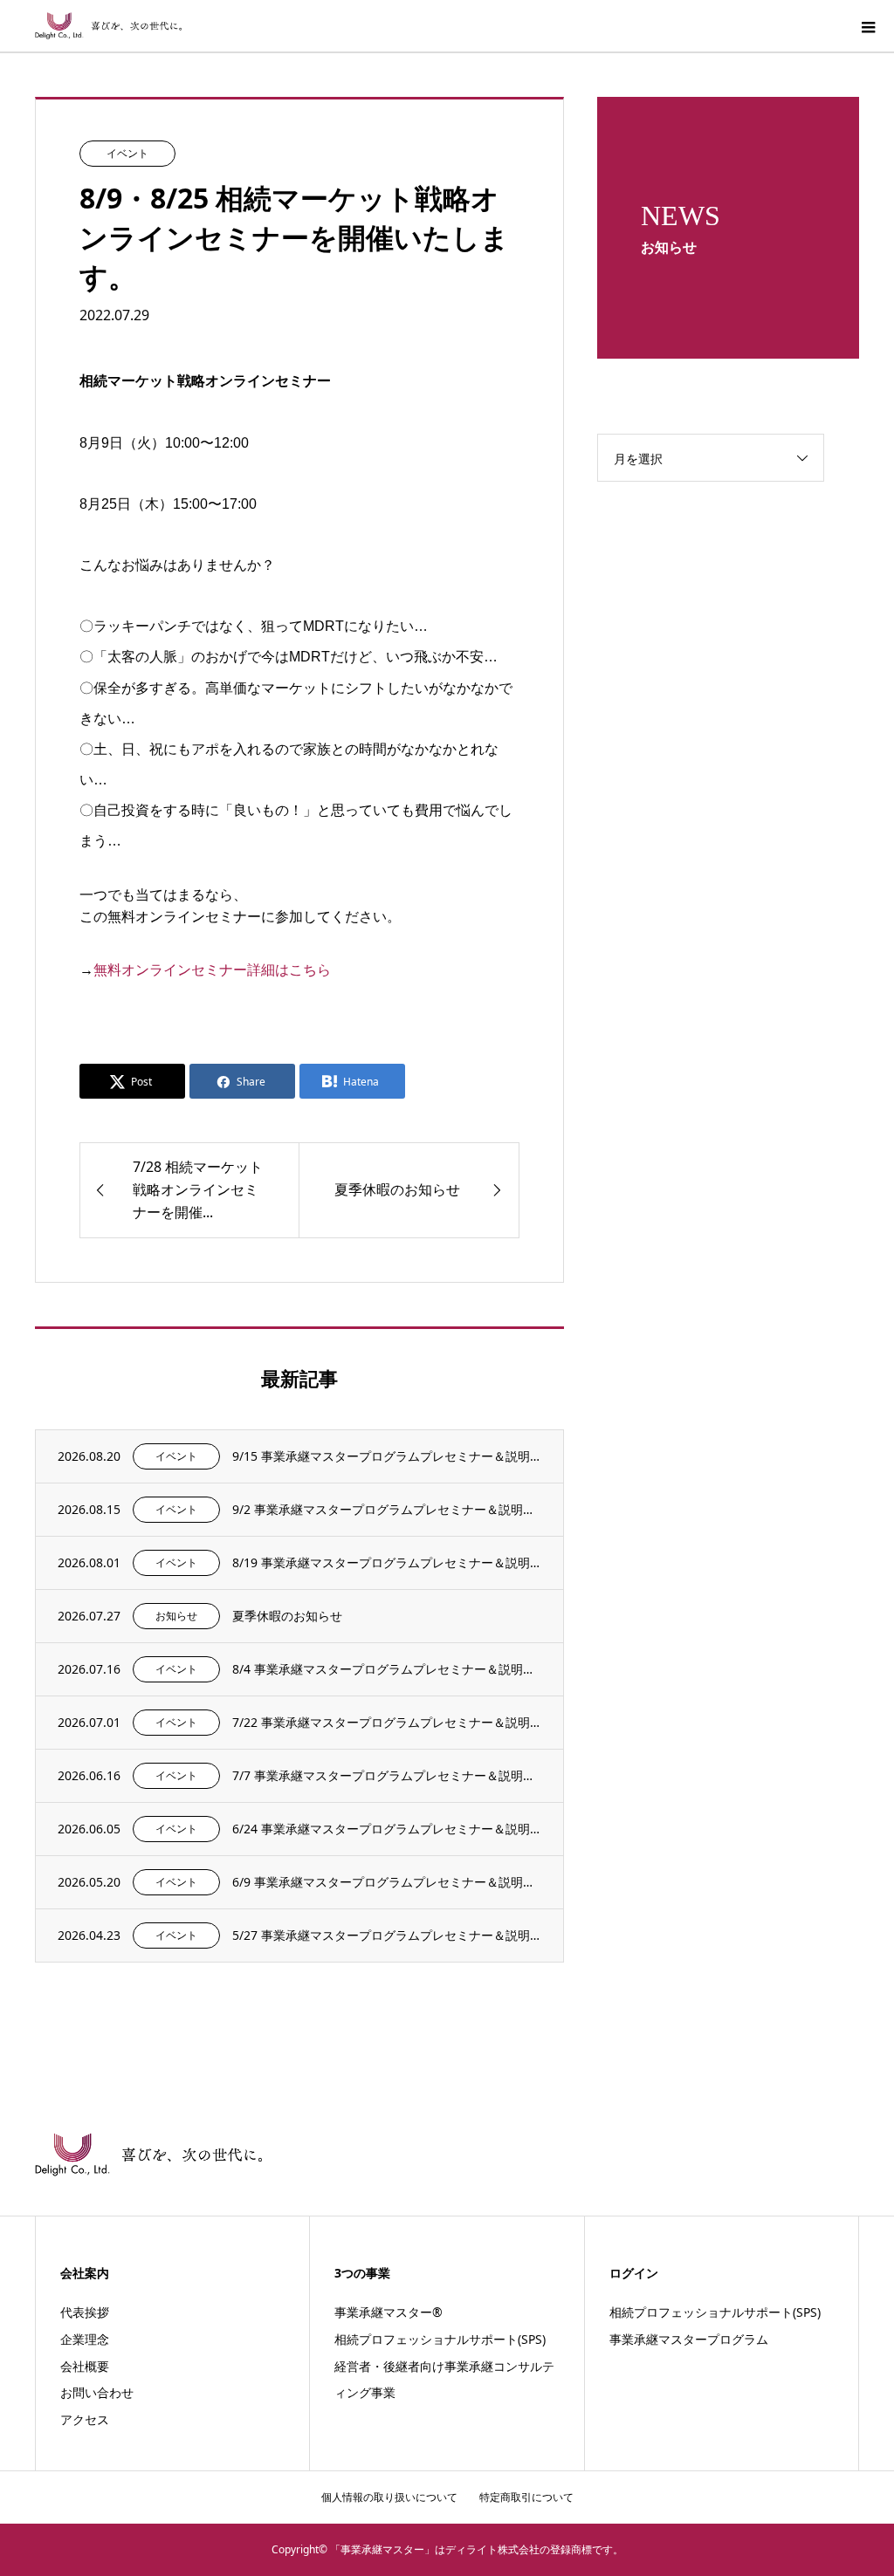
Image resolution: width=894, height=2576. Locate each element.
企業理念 (85, 2339)
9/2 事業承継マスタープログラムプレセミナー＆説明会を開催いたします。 (387, 1509)
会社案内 (85, 2273)
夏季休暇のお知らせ (287, 1616)
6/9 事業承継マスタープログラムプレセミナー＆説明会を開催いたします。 (387, 1882)
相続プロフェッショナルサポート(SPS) (440, 2339)
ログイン (634, 2273)
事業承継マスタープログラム (689, 2339)
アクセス (85, 2419)
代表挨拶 (85, 2312)
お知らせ (176, 1616)
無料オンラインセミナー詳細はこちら (212, 969)
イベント (127, 153)
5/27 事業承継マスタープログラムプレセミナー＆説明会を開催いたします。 (387, 1935)
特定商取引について (526, 2497)
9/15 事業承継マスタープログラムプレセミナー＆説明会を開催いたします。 (387, 1456)
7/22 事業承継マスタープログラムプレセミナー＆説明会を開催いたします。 (387, 1722)
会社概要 (85, 2366)
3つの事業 (362, 2273)
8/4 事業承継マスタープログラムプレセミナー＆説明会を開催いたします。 (387, 1669)
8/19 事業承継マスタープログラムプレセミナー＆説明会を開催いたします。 (387, 1562)
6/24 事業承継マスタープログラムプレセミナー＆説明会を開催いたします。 (387, 1829)
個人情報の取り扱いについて (389, 2497)
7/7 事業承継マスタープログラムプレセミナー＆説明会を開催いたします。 (387, 1775)
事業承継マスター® (389, 2312)
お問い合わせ (97, 2392)
